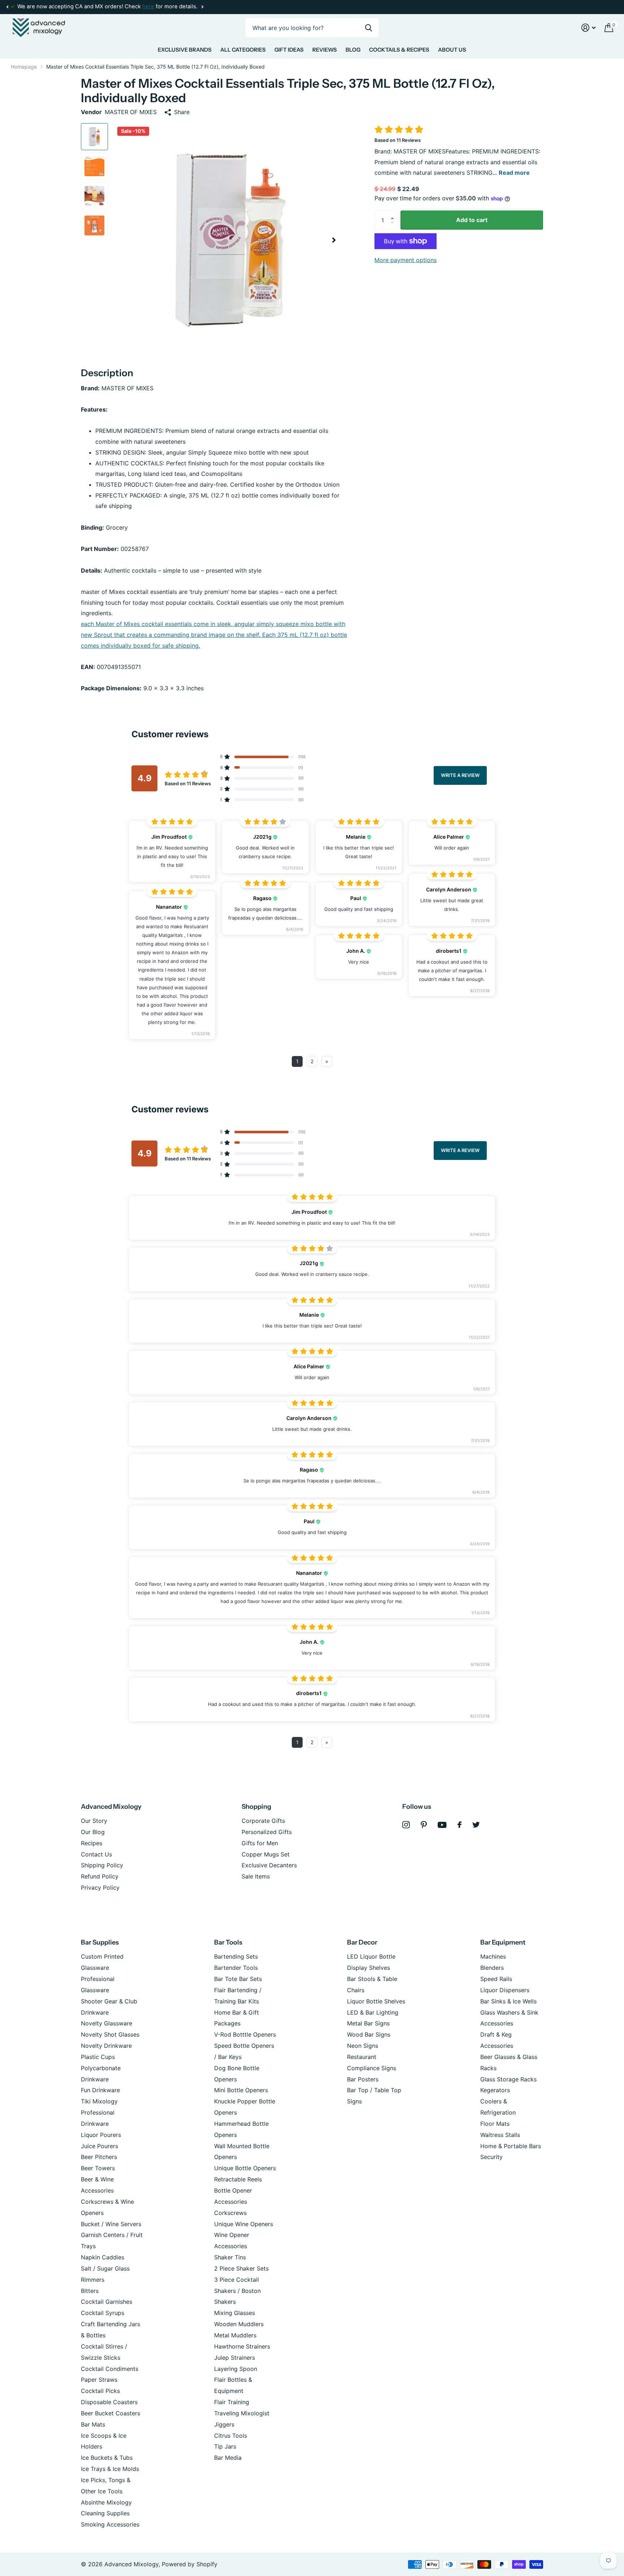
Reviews (325, 50)
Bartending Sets (236, 1956)
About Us (452, 50)
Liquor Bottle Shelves (376, 2001)
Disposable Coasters (109, 2402)
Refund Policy (100, 1876)
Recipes (92, 1843)
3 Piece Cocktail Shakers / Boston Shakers (237, 2291)
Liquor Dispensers (505, 1990)
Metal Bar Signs (368, 2023)
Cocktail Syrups (103, 2313)
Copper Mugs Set (266, 1854)
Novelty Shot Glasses (110, 2034)
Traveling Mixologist (242, 2413)
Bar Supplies (100, 1942)
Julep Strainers (235, 2358)
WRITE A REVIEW (460, 775)
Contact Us (96, 1854)
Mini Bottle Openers (241, 2090)
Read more (514, 173)
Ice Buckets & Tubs (107, 2458)
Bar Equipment (503, 1942)
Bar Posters (363, 2079)
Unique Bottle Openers (245, 2168)
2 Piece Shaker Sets (241, 2268)
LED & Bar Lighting (373, 2012)
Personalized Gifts (267, 1832)
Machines (493, 1956)
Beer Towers (98, 2168)
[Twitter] (476, 1825)
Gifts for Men (260, 1843)
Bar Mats (93, 2424)
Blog (353, 50)
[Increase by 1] (394, 213)
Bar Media (228, 2458)
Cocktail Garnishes (107, 2302)
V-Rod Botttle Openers (245, 2034)
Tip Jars (225, 2446)
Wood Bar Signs (369, 2034)
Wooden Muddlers (239, 2324)
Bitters (90, 2291)
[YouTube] (442, 1825)
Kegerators (495, 2090)
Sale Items (256, 1876)
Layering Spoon (236, 2369)
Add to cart (472, 220)
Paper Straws (99, 2380)
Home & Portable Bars (511, 2146)
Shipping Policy (102, 1865)
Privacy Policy (100, 1888)
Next (202, 7)
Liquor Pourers (101, 2135)
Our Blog (93, 1832)
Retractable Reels (238, 2179)
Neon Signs (363, 2046)
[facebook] (460, 1825)
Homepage (24, 67)
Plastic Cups (98, 2057)
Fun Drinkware (100, 2090)
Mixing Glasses (235, 2313)
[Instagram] (406, 1825)
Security (491, 2157)
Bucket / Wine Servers (111, 2224)
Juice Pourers (99, 2146)
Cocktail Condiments (110, 2369)
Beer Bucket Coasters (110, 2413)
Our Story (94, 1821)
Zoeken (369, 28)
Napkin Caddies (103, 2257)
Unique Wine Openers (244, 2224)
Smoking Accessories (110, 2524)
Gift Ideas (289, 50)
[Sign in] (589, 28)
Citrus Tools (231, 2436)
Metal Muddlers (235, 2335)
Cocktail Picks (100, 2391)
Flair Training (232, 2402)
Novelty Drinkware (106, 2046)
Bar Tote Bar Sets (238, 1979)
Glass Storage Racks (508, 2079)
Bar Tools (228, 1942)
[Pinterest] (424, 1825)
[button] (7, 7)
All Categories (243, 50)
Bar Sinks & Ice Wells (508, 2001)
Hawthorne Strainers (242, 2346)
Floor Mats (495, 2124)
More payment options (406, 260)
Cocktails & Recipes (399, 50)
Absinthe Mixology (106, 2502)
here (148, 6)
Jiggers (224, 2424)
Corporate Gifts (263, 1821)
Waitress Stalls (500, 2135)
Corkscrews (230, 2213)
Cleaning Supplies (105, 2513)
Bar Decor (362, 1942)
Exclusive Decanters (269, 1865)
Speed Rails (496, 1979)
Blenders (492, 1968)
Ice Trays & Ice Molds (110, 2469)
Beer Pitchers (99, 2157)
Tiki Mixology (99, 2101)
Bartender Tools (236, 1968)
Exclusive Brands (185, 50)
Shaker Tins (230, 2257)
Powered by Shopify (190, 2564)
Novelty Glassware (107, 2023)
